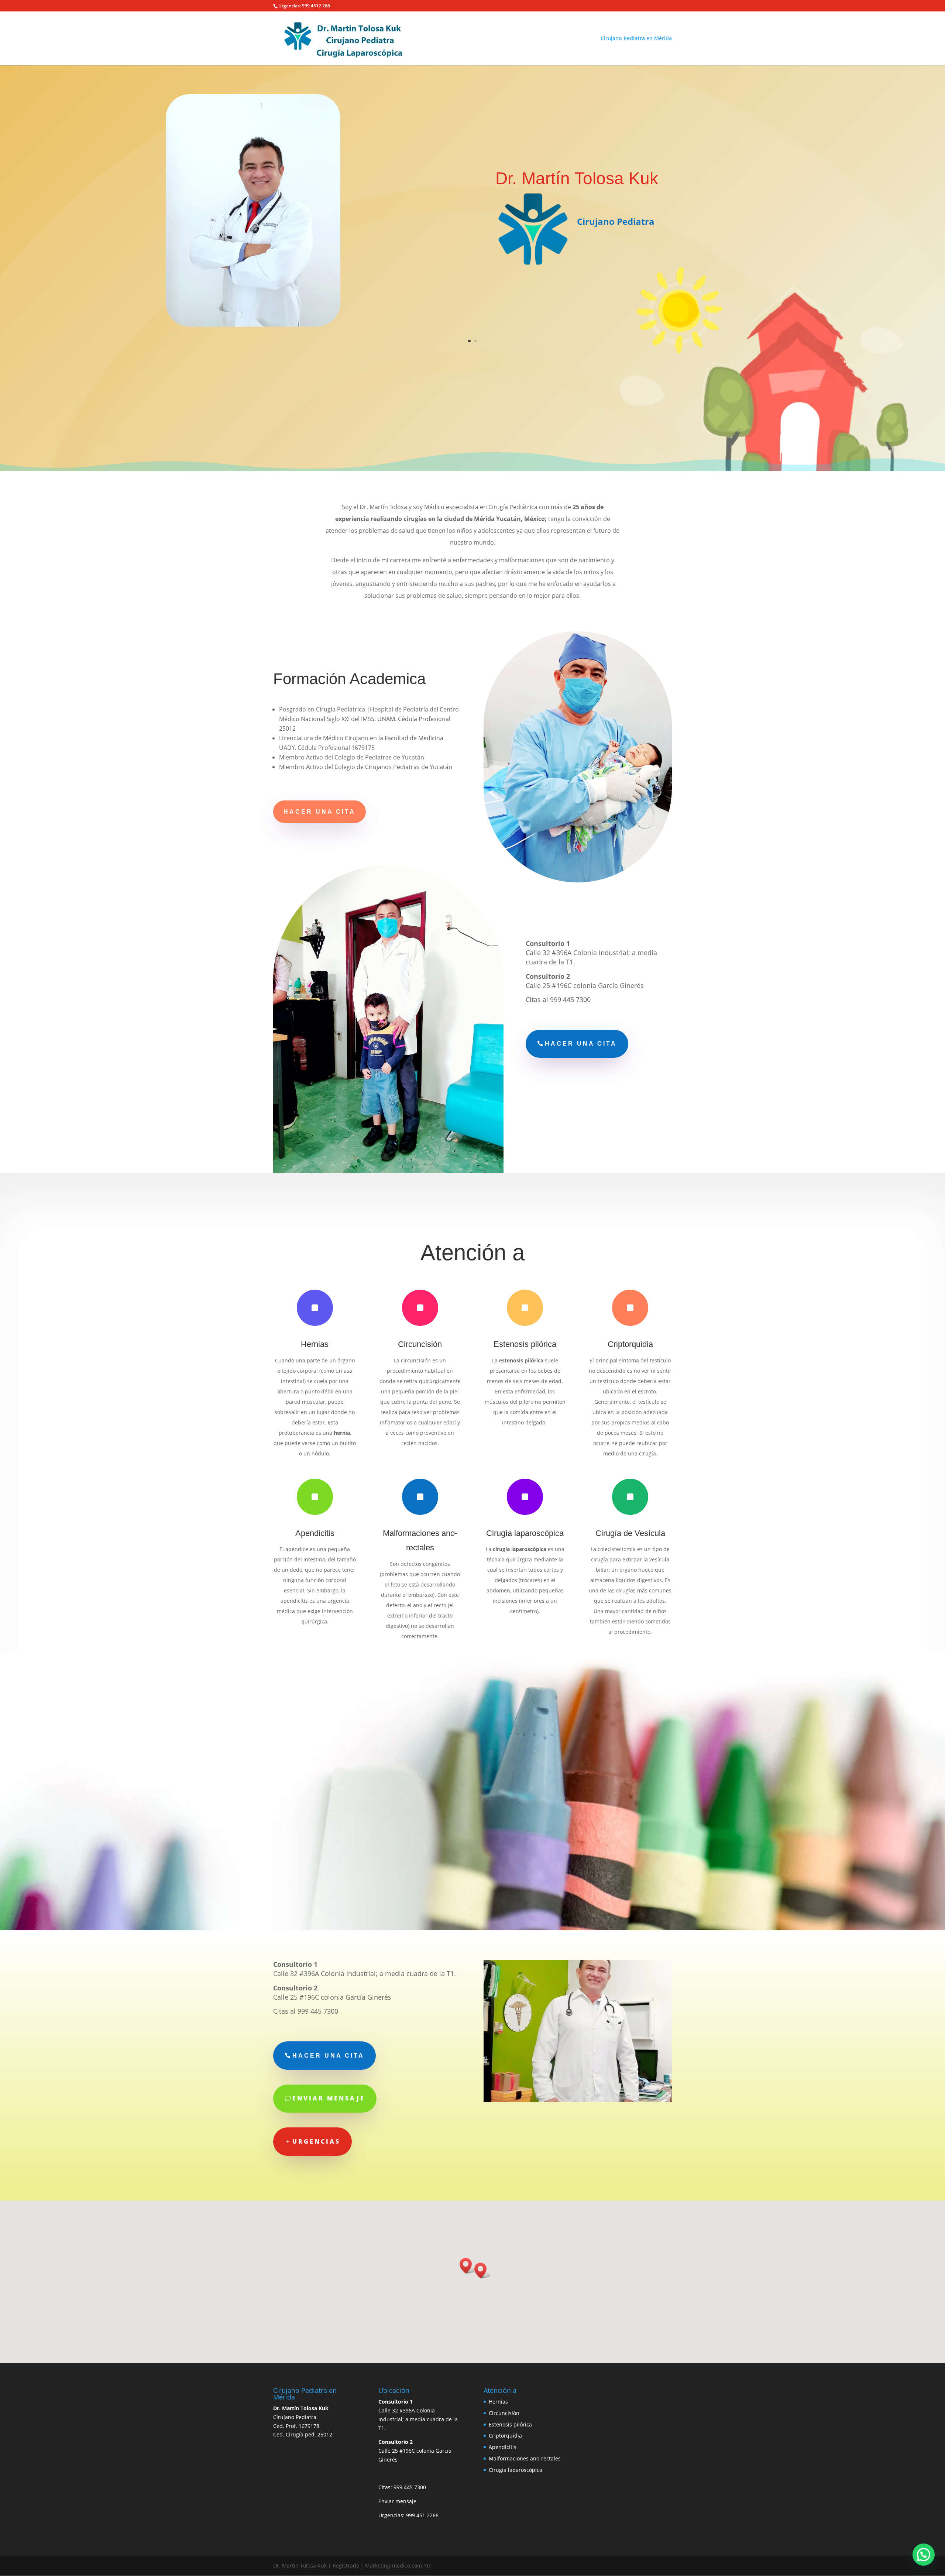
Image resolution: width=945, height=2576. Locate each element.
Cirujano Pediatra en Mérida (636, 39)
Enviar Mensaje (329, 2098)
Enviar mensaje (397, 2501)
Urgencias (316, 2141)
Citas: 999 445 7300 (402, 2487)
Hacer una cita (319, 812)
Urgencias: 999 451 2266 (408, 2515)
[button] (483, 2270)
